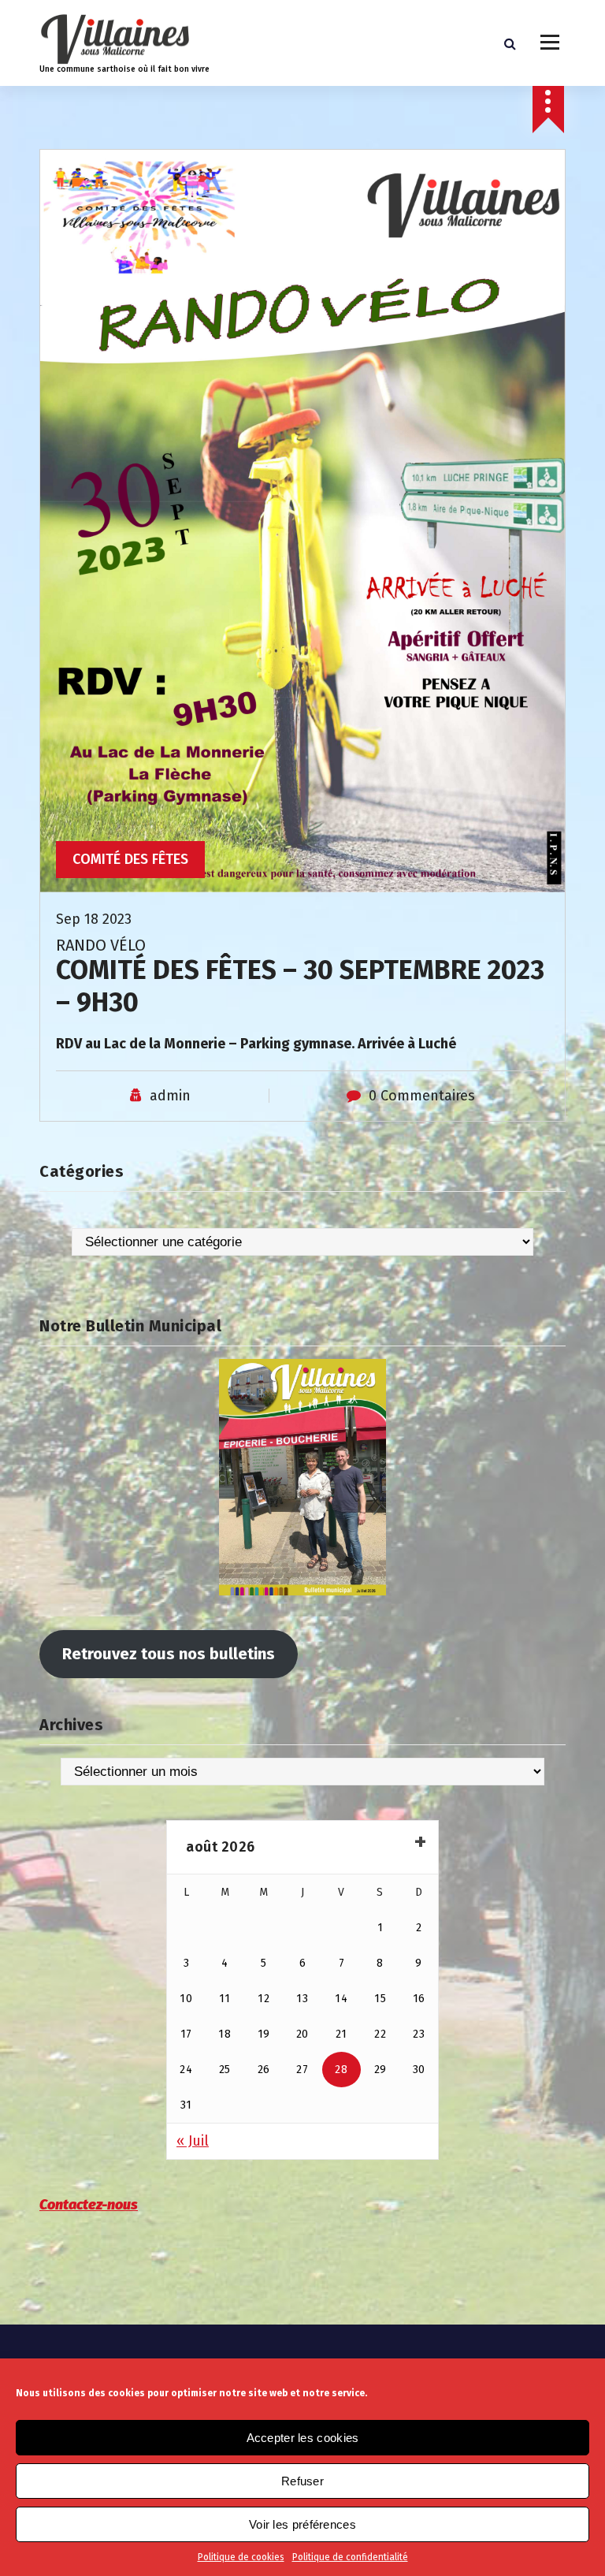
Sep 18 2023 (94, 919)
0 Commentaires (422, 1096)
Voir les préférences (302, 2524)
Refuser (302, 2481)
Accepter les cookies (303, 2438)
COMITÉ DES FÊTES (130, 859)
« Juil (193, 2141)
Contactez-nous (89, 2205)
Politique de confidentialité (350, 2557)
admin (170, 1096)
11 (225, 1999)
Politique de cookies (241, 2557)
